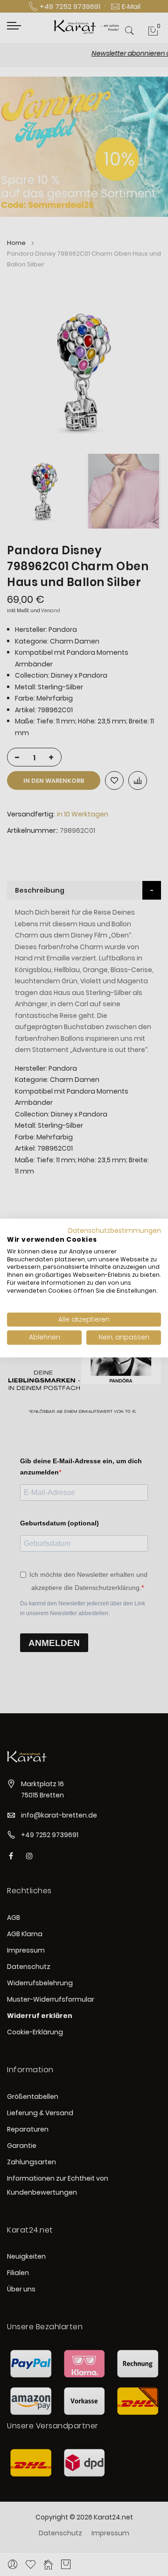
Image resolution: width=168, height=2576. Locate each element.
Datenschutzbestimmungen (115, 1231)
